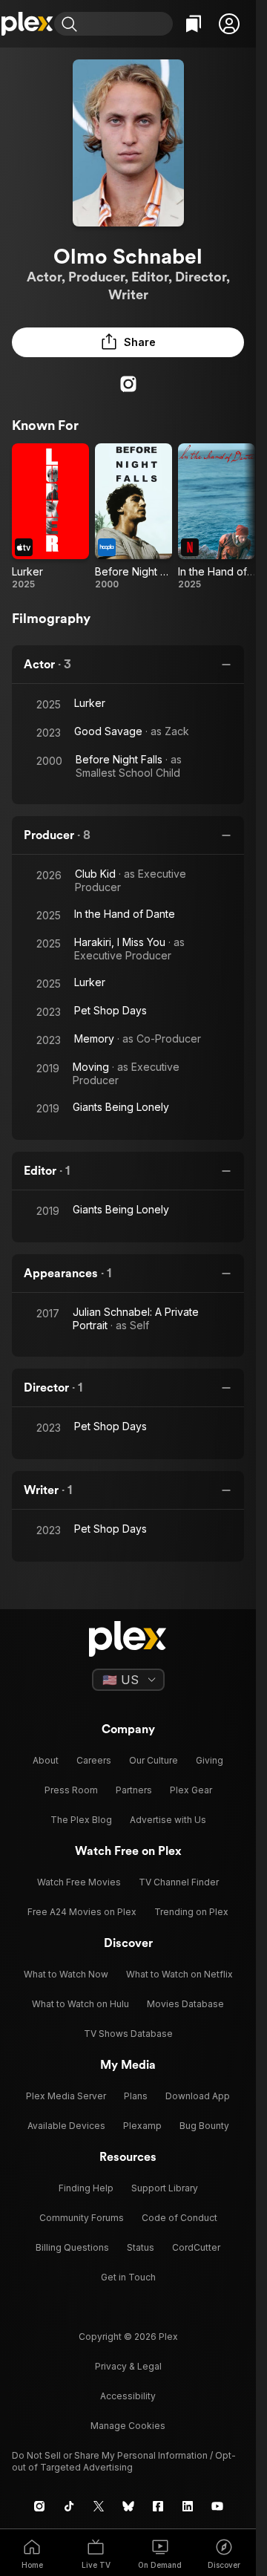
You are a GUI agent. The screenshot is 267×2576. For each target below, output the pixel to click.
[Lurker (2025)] (50, 517)
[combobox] (127, 24)
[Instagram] (128, 384)
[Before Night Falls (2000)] (133, 517)
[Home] (27, 24)
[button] (229, 24)
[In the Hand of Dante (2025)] (217, 517)
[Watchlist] (194, 24)
